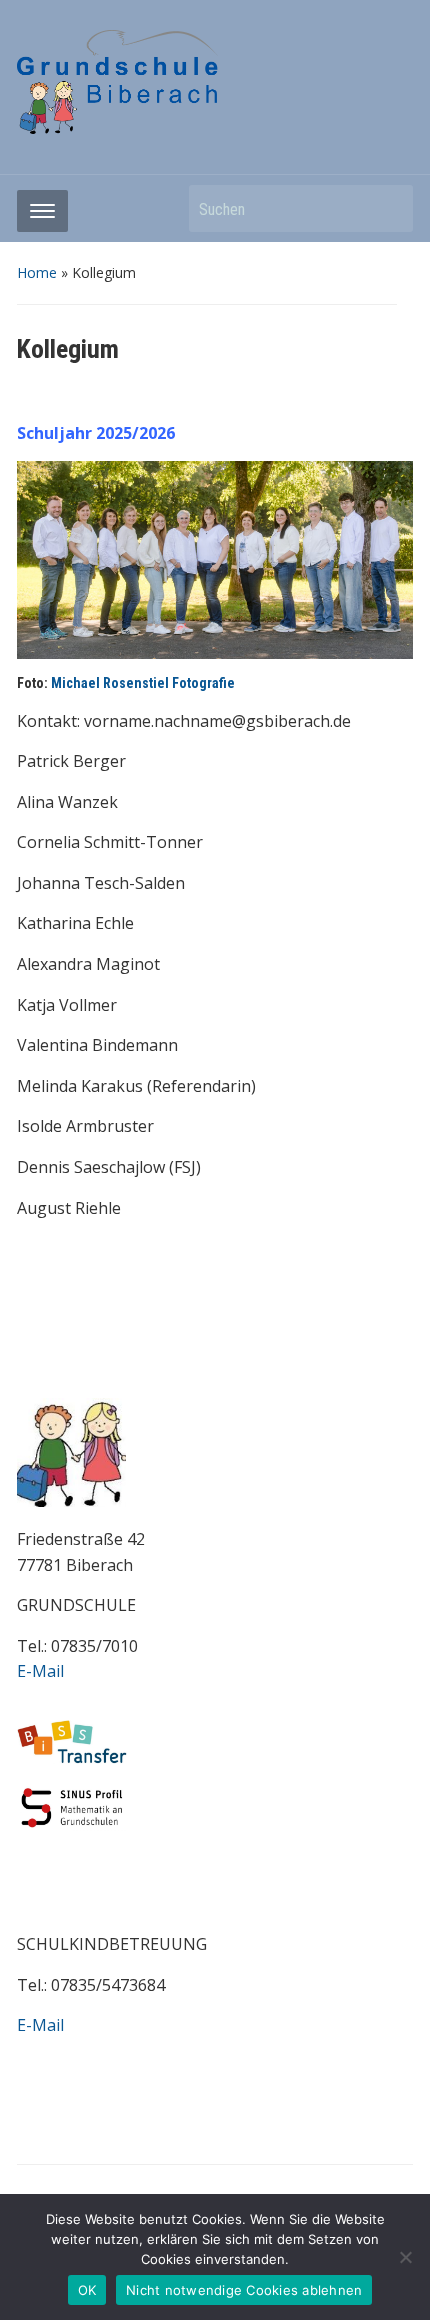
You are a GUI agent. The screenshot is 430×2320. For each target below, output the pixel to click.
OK (87, 2290)
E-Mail (40, 1671)
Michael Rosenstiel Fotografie (143, 683)
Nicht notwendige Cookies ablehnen (244, 2290)
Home (37, 272)
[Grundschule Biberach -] (117, 80)
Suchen (388, 208)
